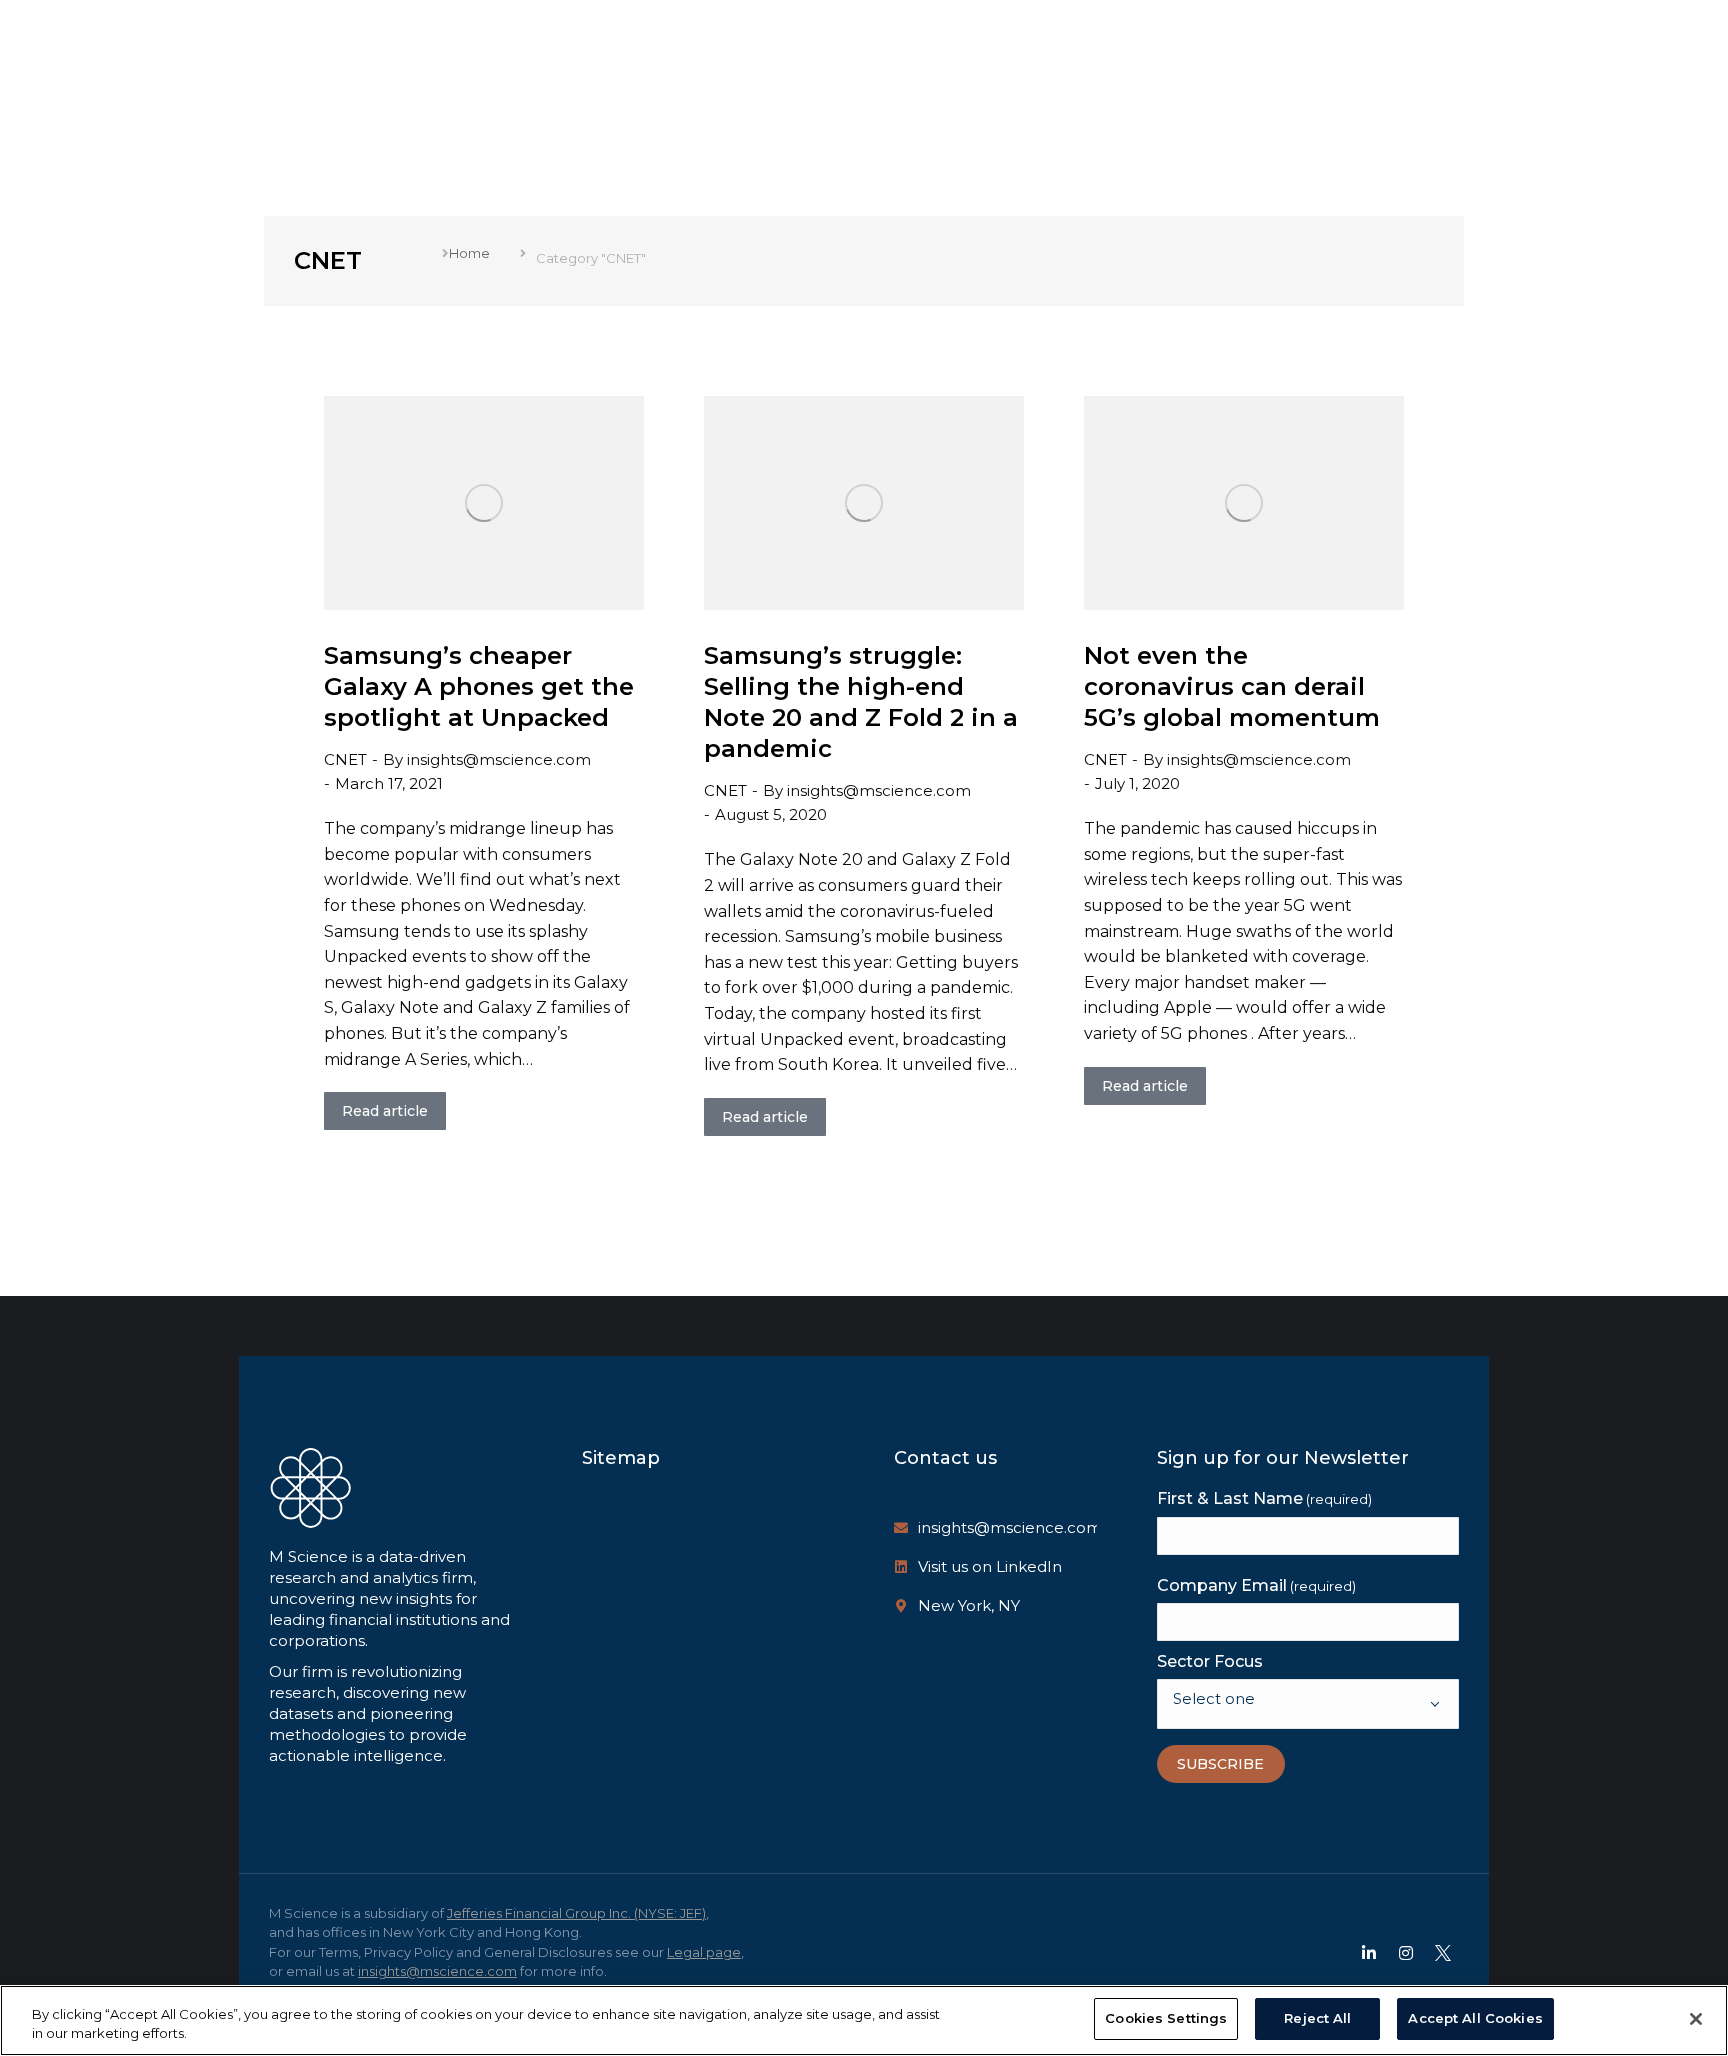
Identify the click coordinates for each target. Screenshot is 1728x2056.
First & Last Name (1264, 1498)
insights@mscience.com (1010, 1527)
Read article (385, 1111)
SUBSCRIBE (1220, 1764)
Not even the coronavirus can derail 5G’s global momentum (1232, 686)
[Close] (1696, 2019)
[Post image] (484, 503)
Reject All (1317, 2018)
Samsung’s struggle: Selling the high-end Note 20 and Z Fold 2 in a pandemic (861, 702)
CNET (345, 759)
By (487, 759)
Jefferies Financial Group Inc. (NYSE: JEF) (576, 1913)
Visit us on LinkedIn (990, 1566)
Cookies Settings (1166, 2018)
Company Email (1256, 1585)
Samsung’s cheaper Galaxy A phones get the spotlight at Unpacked (479, 686)
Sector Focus (1210, 1661)
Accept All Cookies (1475, 2018)
